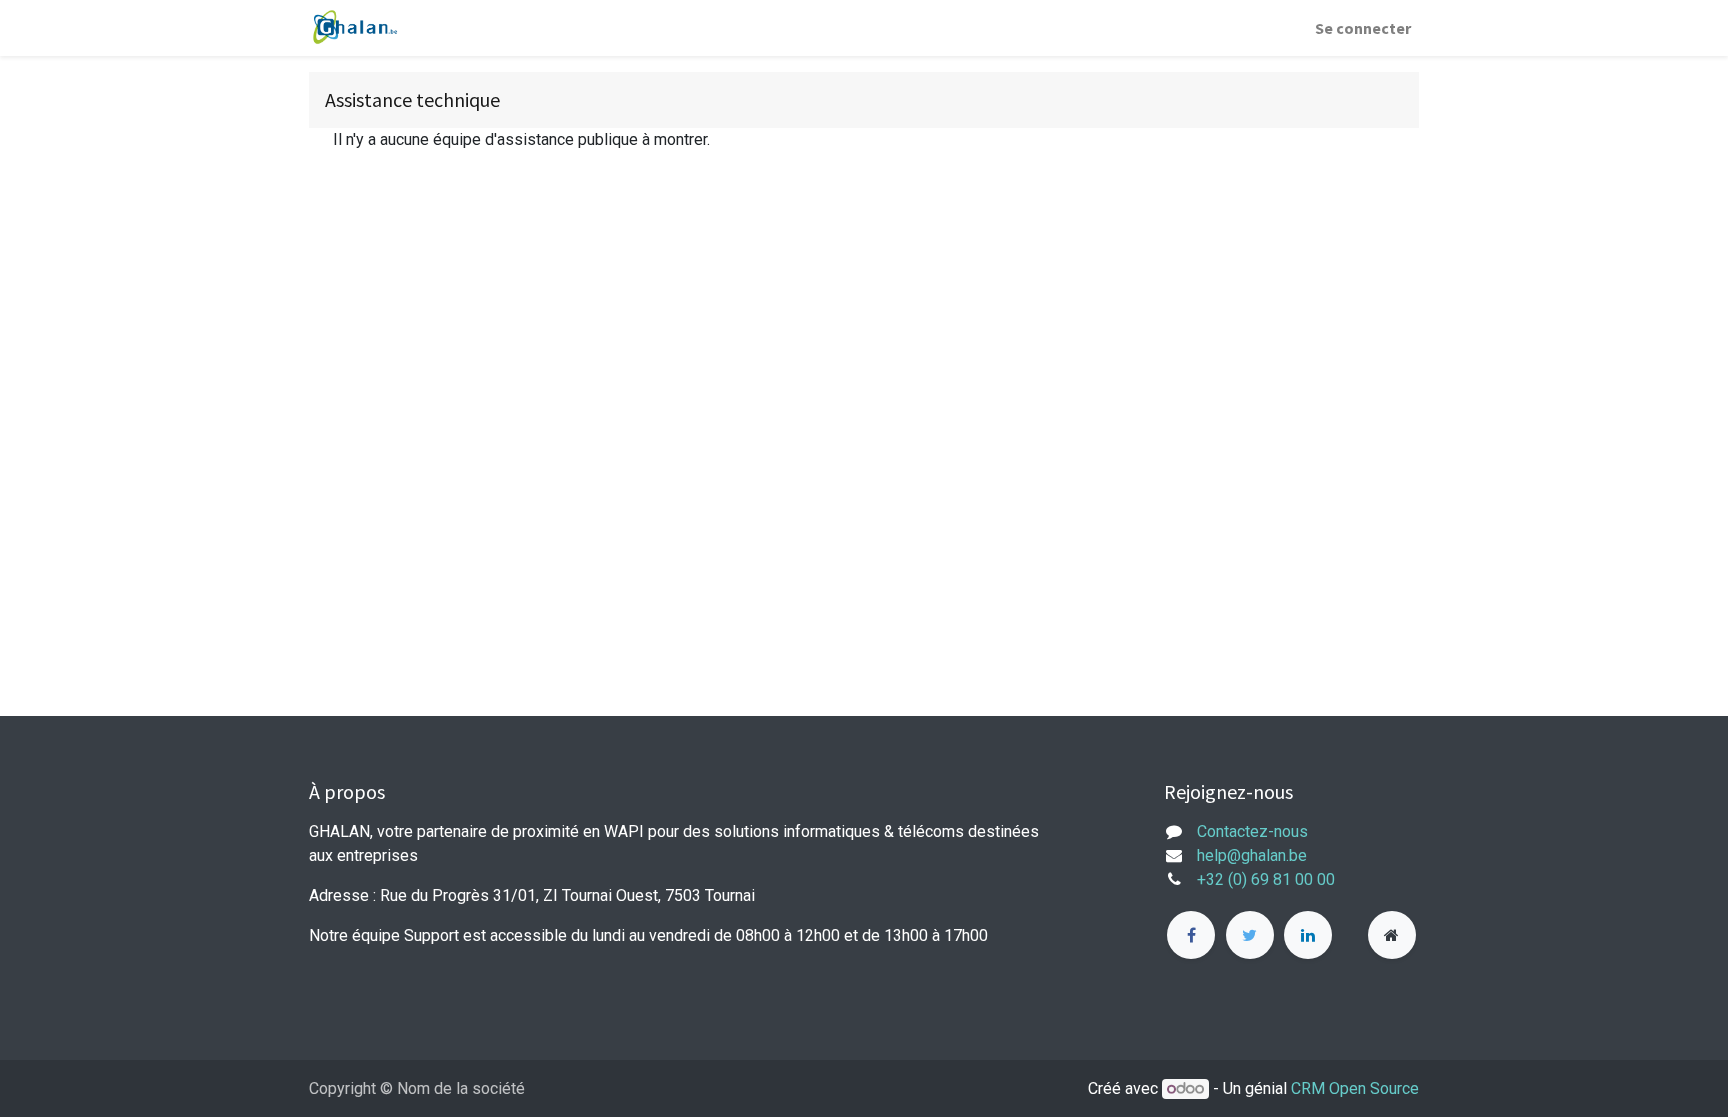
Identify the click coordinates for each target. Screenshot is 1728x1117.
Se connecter (1363, 28)
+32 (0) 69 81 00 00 (1266, 879)
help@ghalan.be (1252, 855)
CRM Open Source (1355, 1088)
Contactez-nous (1252, 831)
